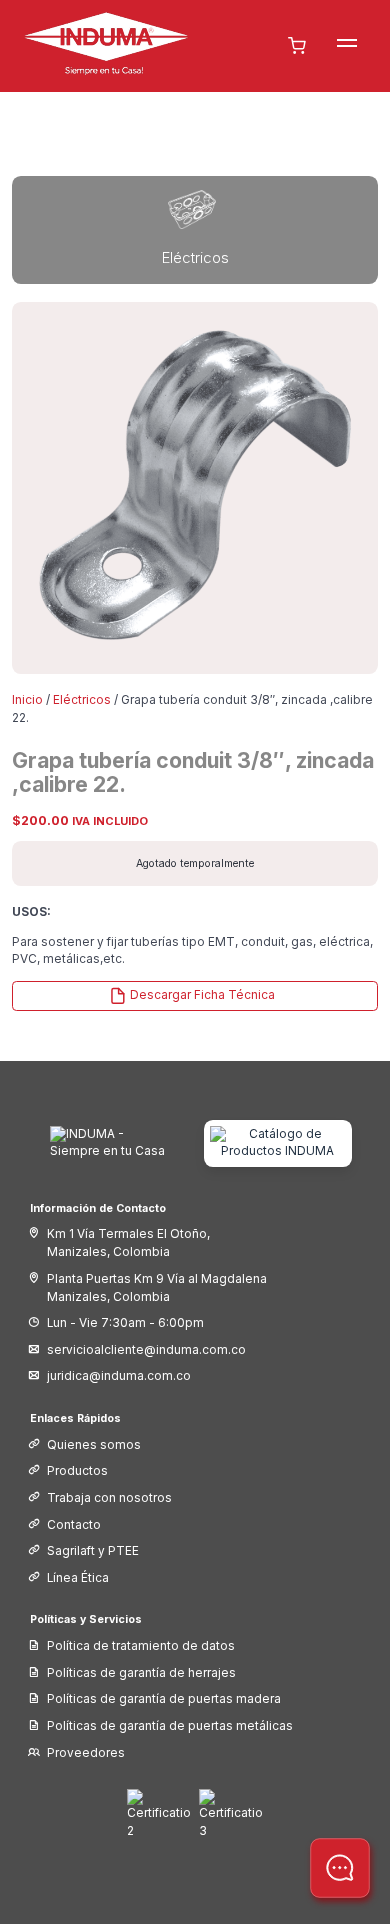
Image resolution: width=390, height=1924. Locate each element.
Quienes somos (94, 1445)
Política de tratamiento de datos (141, 1646)
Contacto (74, 1525)
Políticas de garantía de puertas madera (164, 1699)
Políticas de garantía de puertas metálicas (170, 1726)
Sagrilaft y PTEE (93, 1551)
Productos (77, 1471)
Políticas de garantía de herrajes (141, 1673)
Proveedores (86, 1753)
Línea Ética (78, 1578)
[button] (347, 46)
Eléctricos (82, 700)
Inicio (27, 700)
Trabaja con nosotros (109, 1498)
